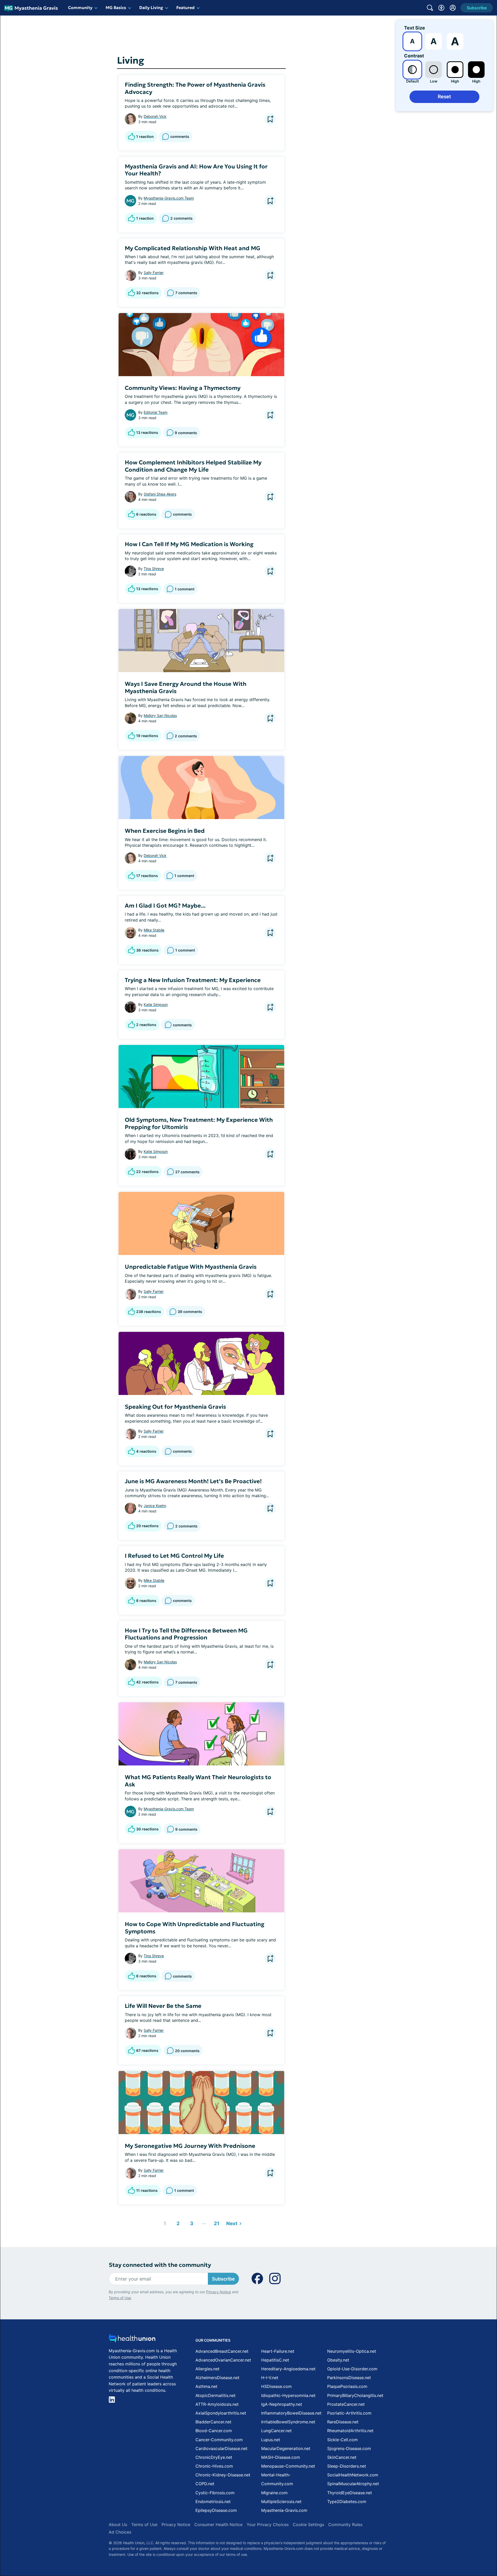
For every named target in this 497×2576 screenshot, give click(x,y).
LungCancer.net (276, 2431)
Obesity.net (338, 2360)
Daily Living (151, 8)
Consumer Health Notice (218, 2525)
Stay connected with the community (160, 2265)
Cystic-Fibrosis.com (215, 2493)
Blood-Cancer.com (214, 2431)
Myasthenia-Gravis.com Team (169, 198)
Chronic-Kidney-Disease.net (223, 2475)
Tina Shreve (154, 569)
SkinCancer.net (342, 2457)
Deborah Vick (155, 116)
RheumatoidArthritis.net (350, 2431)
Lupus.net (271, 2440)
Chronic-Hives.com (214, 2466)
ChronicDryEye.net (214, 2457)
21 (215, 2222)
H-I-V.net (270, 2378)
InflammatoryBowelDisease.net (291, 2413)
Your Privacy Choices (268, 2525)
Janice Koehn (155, 1506)
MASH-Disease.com (281, 2457)
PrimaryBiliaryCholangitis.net (355, 2395)
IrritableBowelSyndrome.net (288, 2422)
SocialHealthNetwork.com (353, 2475)
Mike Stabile (154, 930)
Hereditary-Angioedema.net (288, 2369)
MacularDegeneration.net (286, 2448)
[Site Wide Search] (430, 8)
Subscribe (223, 2279)
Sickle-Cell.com (342, 2440)
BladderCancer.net (213, 2422)
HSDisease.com (276, 2386)
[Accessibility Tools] (441, 8)
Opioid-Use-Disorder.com (352, 2369)
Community (80, 8)
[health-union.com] (132, 2340)
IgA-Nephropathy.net (282, 2404)
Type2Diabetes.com (347, 2501)
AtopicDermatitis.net (215, 2395)
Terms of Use (120, 2298)
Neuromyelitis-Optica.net (352, 2351)
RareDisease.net (343, 2422)
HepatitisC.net (275, 2360)
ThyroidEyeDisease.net (350, 2493)
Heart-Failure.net (278, 2351)
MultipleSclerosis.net (281, 2501)
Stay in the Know (359, 2512)
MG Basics (116, 8)
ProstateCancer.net (346, 2404)
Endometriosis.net (213, 2501)
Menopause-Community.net (288, 2466)
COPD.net (205, 2484)
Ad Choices (120, 2532)
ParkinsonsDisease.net (349, 2378)
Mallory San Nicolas (160, 715)
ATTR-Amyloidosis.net (217, 2404)
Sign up (467, 2536)
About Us (118, 2525)
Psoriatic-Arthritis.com (349, 2413)
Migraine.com (274, 2493)
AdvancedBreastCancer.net (222, 2351)
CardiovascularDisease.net (221, 2448)
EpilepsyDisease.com (216, 2510)
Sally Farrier (154, 273)
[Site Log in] (453, 8)
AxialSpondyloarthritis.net (221, 2413)
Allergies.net (207, 2369)
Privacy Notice (445, 2550)
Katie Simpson (156, 1004)
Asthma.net (206, 2386)
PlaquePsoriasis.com (347, 2386)
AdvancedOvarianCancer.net (223, 2360)
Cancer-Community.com (219, 2440)
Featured (185, 8)
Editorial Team (156, 412)
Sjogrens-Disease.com (349, 2448)
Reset (444, 97)
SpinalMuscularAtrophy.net (353, 2484)
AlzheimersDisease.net (217, 2378)
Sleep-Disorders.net (347, 2466)
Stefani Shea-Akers (160, 494)
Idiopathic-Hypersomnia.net (288, 2395)
